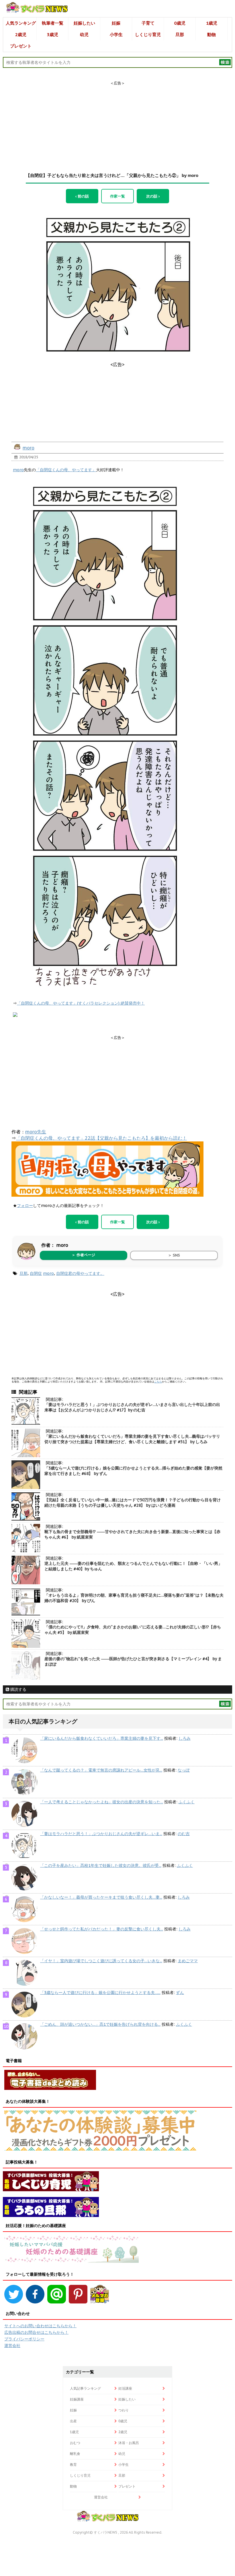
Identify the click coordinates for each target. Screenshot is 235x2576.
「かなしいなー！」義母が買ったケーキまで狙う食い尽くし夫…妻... (101, 1897)
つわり (124, 2410)
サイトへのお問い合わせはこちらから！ (40, 2326)
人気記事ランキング (85, 2388)
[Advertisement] (117, 122)
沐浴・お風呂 (129, 2443)
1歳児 (212, 23)
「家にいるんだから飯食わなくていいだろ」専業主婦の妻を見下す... (102, 1738)
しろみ (185, 1738)
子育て (148, 23)
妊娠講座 (77, 2399)
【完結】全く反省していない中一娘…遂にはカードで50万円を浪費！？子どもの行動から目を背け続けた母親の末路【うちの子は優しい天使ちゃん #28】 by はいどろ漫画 (133, 1503)
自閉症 (36, 1273)
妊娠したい (84, 23)
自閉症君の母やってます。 (80, 1273)
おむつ (75, 2443)
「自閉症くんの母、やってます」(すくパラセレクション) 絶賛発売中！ (81, 1003)
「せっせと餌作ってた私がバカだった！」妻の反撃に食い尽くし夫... (102, 1929)
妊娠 (116, 23)
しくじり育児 (148, 34)
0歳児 (180, 23)
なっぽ (184, 1770)
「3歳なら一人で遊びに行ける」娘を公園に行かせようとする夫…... (100, 1993)
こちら (158, 1381)
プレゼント (21, 46)
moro (29, 448)
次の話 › (153, 196)
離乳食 (75, 2454)
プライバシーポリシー (24, 2339)
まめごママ (188, 1961)
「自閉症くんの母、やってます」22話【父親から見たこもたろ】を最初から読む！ (101, 1138)
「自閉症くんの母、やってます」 (66, 470)
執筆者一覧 (53, 23)
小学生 (116, 34)
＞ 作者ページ (83, 1255)
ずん (180, 1993)
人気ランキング (21, 23)
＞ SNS (174, 1255)
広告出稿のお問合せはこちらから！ (36, 2332)
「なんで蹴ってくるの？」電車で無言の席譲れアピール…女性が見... (101, 1770)
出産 (73, 2421)
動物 (211, 34)
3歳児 (53, 34)
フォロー (25, 1206)
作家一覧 (117, 196)
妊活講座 (125, 2388)
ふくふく (187, 1802)
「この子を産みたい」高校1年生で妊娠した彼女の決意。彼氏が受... (101, 1865)
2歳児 (21, 34)
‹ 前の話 (82, 196)
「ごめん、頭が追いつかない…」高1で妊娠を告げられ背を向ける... (100, 2024)
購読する (18, 1689)
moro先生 (36, 1132)
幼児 (84, 34)
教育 (73, 2464)
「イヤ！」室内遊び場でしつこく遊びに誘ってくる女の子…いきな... (101, 1961)
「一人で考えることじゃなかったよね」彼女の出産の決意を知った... (102, 1802)
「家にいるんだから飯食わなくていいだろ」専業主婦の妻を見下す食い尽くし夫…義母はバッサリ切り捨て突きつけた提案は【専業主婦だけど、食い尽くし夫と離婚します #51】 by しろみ (132, 1439)
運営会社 (12, 2346)
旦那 (180, 34)
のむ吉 (184, 1834)
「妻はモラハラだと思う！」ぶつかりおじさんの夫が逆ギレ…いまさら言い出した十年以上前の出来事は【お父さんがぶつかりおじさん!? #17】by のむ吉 (132, 1407)
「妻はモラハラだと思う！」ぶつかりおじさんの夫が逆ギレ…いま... (101, 1834)
